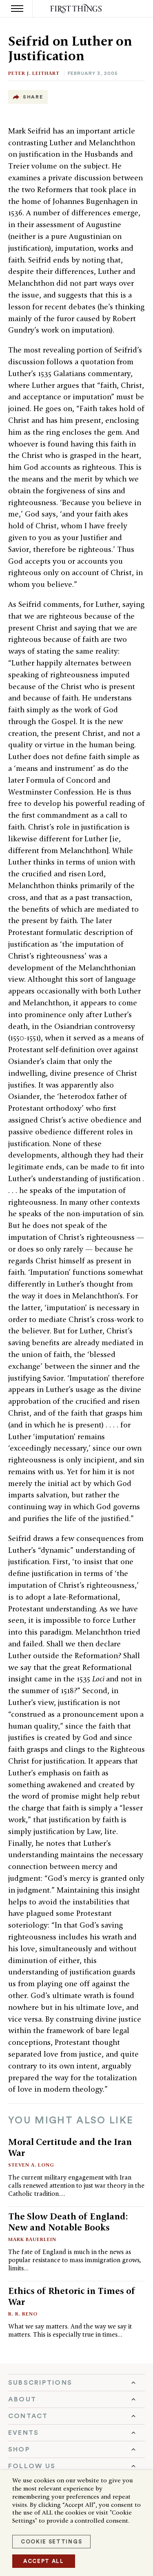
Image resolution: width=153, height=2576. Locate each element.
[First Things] (76, 9)
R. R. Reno (23, 2314)
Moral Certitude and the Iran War (70, 2147)
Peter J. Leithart (34, 73)
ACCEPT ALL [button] (44, 2561)
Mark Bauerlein (32, 2239)
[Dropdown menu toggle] (76, 2383)
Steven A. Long (31, 2165)
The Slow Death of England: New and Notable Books (68, 2222)
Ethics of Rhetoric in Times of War (72, 2296)
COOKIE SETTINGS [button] (51, 2542)
